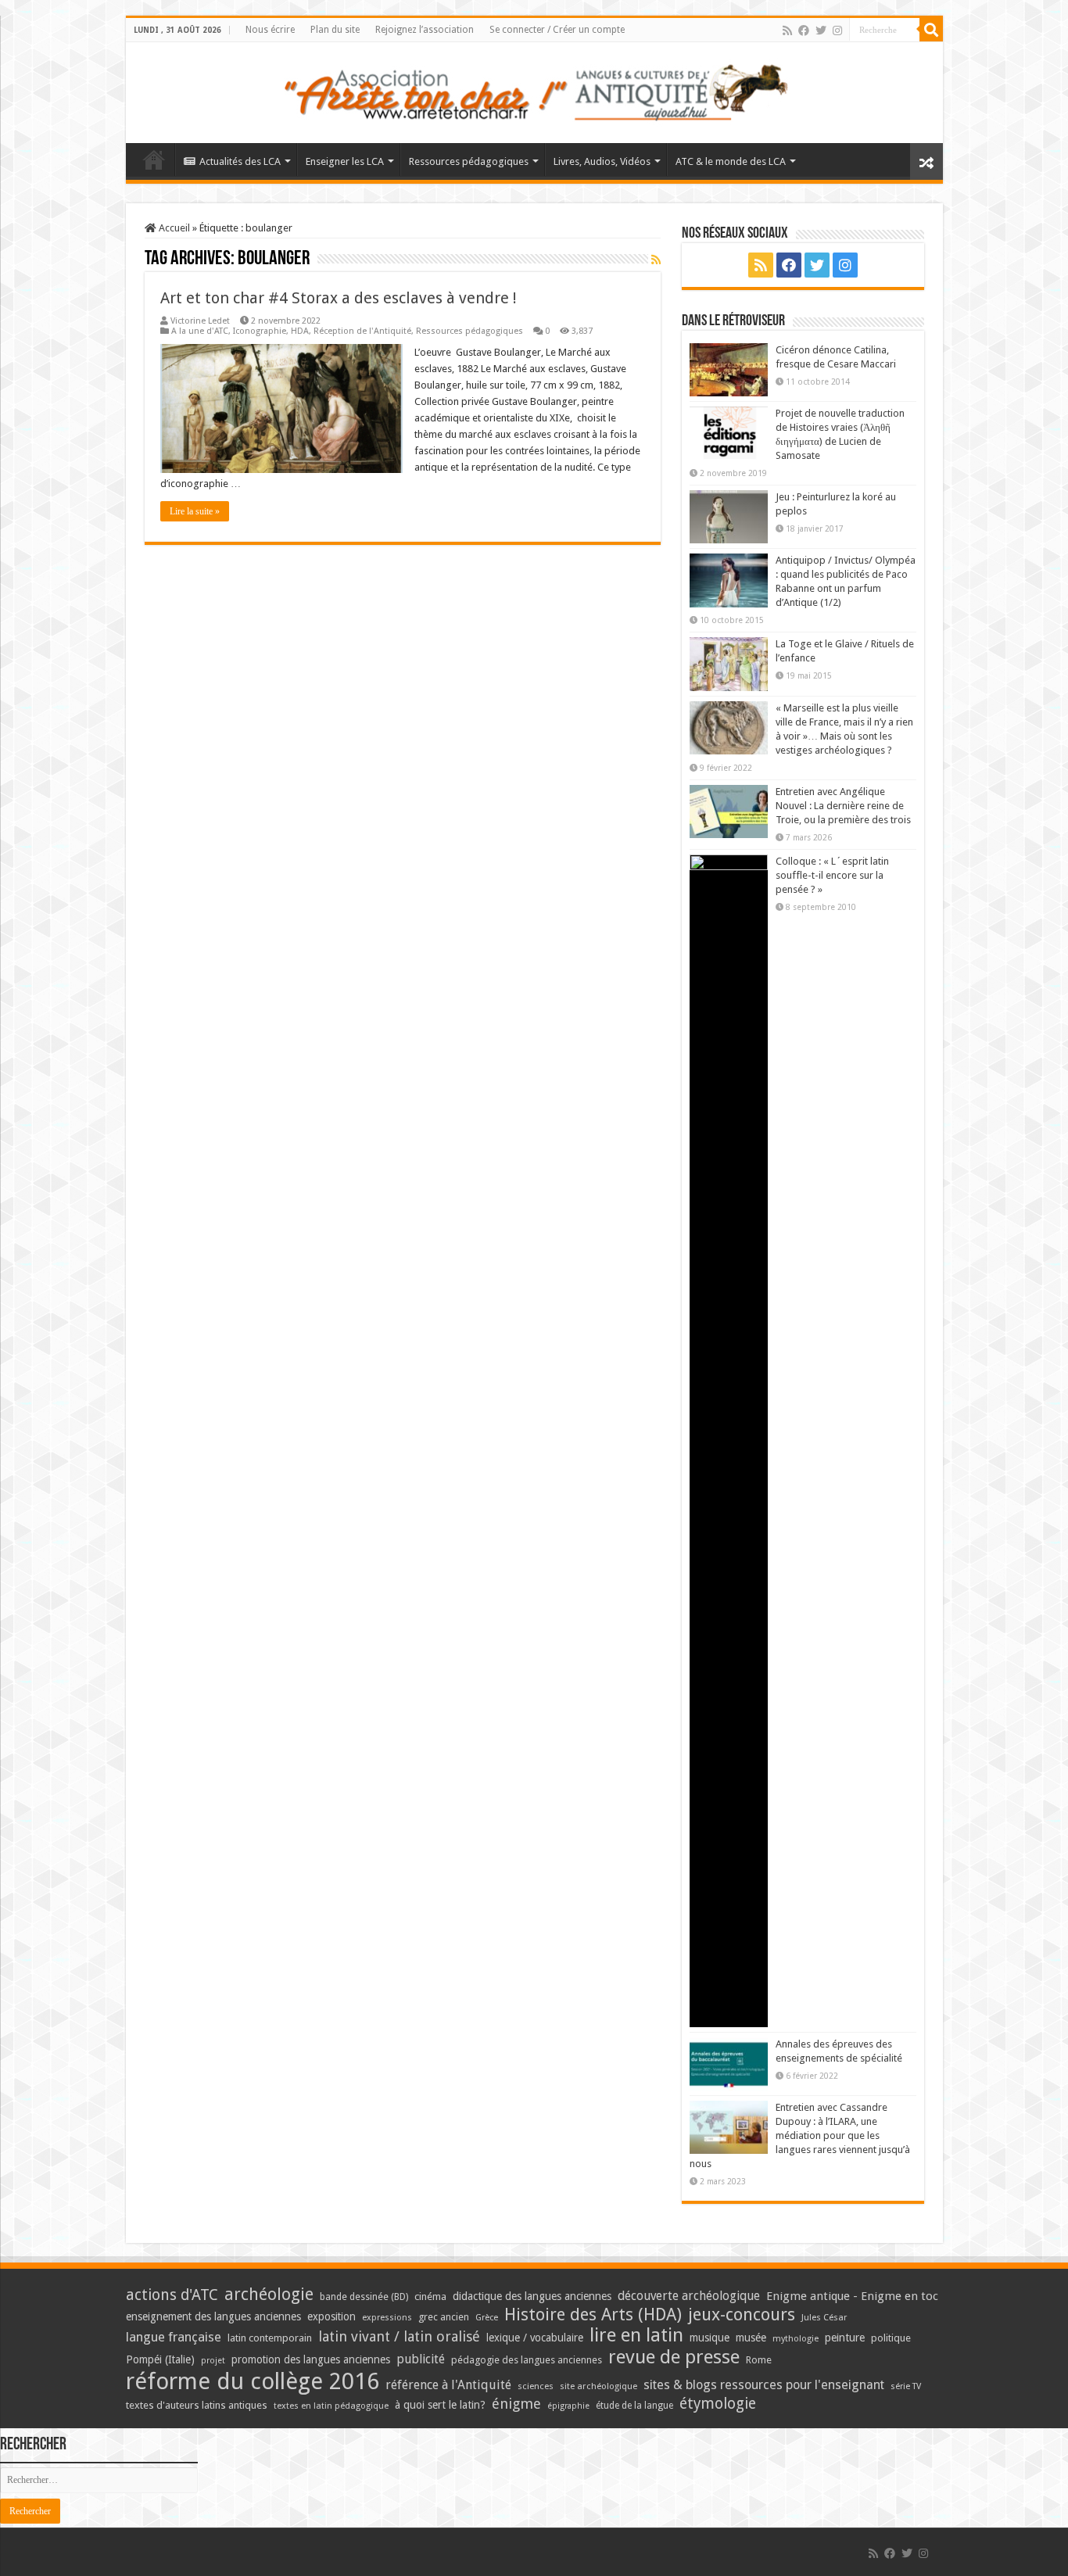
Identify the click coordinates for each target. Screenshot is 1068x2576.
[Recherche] (931, 30)
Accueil (173, 228)
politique (891, 2338)
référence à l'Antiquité (448, 2385)
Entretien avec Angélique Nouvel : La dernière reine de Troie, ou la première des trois (843, 806)
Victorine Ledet (200, 321)
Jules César (824, 2317)
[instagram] (837, 30)
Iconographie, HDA (271, 331)
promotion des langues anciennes (311, 2359)
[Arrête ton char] (534, 90)
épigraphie (568, 2406)
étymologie (718, 2404)
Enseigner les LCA (345, 161)
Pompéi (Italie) (160, 2359)
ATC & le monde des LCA (731, 161)
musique (710, 2338)
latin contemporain (270, 2338)
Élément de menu (154, 159)
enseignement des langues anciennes (213, 2316)
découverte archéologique (689, 2296)
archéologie (269, 2294)
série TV (906, 2386)
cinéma (430, 2297)
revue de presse (674, 2357)
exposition (332, 2316)
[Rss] (787, 30)
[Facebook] (804, 30)
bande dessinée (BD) (364, 2297)
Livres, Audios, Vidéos (602, 161)
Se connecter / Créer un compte (557, 30)
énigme (516, 2404)
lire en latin (636, 2335)
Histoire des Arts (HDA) (593, 2314)
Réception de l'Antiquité (362, 331)
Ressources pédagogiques (469, 161)
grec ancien (444, 2317)
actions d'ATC (172, 2295)
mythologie (796, 2339)
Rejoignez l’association (425, 30)
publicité (421, 2359)
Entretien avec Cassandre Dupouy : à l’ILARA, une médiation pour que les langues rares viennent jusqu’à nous (800, 2135)
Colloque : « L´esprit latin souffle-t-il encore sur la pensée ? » (832, 875)
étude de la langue (634, 2406)
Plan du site (335, 30)
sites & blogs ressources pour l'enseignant (764, 2385)
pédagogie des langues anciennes (527, 2360)
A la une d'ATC (200, 331)
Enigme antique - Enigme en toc (852, 2296)
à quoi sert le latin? (440, 2405)
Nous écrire (270, 30)
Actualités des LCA (240, 161)
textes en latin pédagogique (331, 2406)
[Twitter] (821, 30)
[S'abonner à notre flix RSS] (656, 260)
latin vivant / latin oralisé (399, 2336)
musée (751, 2338)
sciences (536, 2386)
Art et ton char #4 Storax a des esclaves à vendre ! (339, 298)
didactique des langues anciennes (532, 2296)
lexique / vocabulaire (535, 2338)
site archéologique (599, 2386)
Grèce (487, 2318)
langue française (174, 2337)
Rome (759, 2360)
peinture (845, 2338)
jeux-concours (742, 2314)
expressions (387, 2318)
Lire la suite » (195, 511)
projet (213, 2361)
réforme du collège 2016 (253, 2381)
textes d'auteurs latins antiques (197, 2405)
